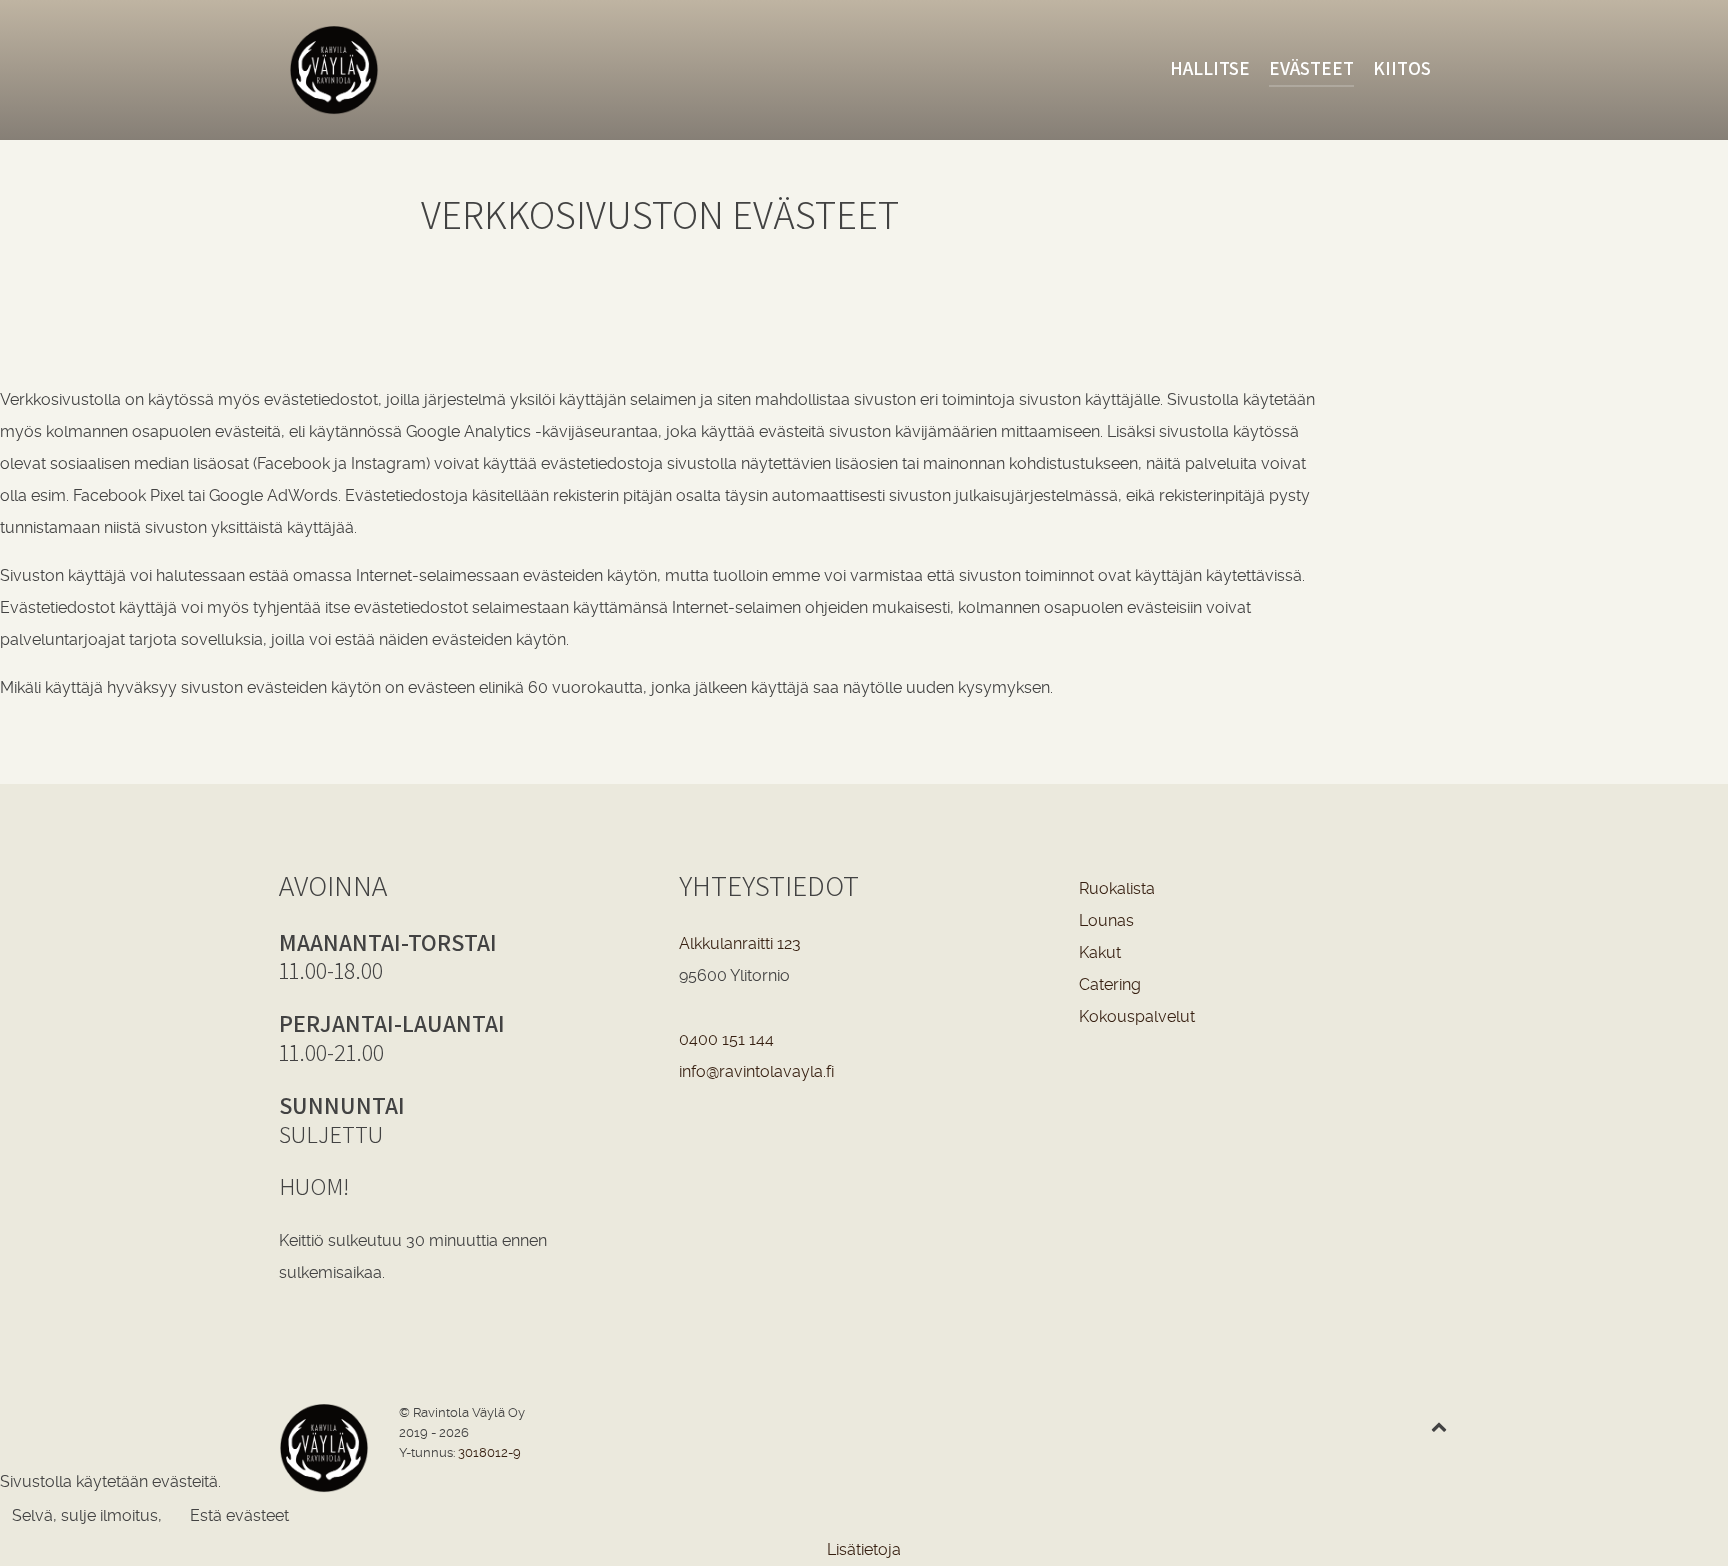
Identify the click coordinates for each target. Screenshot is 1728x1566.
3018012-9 (489, 1452)
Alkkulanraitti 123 (740, 943)
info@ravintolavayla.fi (756, 1071)
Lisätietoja (864, 1549)
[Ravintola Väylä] (426, 70)
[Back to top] (1438, 1426)
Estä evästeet (239, 1515)
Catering (1110, 984)
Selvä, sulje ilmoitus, (87, 1515)
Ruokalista (1117, 888)
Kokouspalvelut (1137, 1016)
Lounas (1106, 920)
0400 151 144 (726, 1039)
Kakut (1100, 952)
